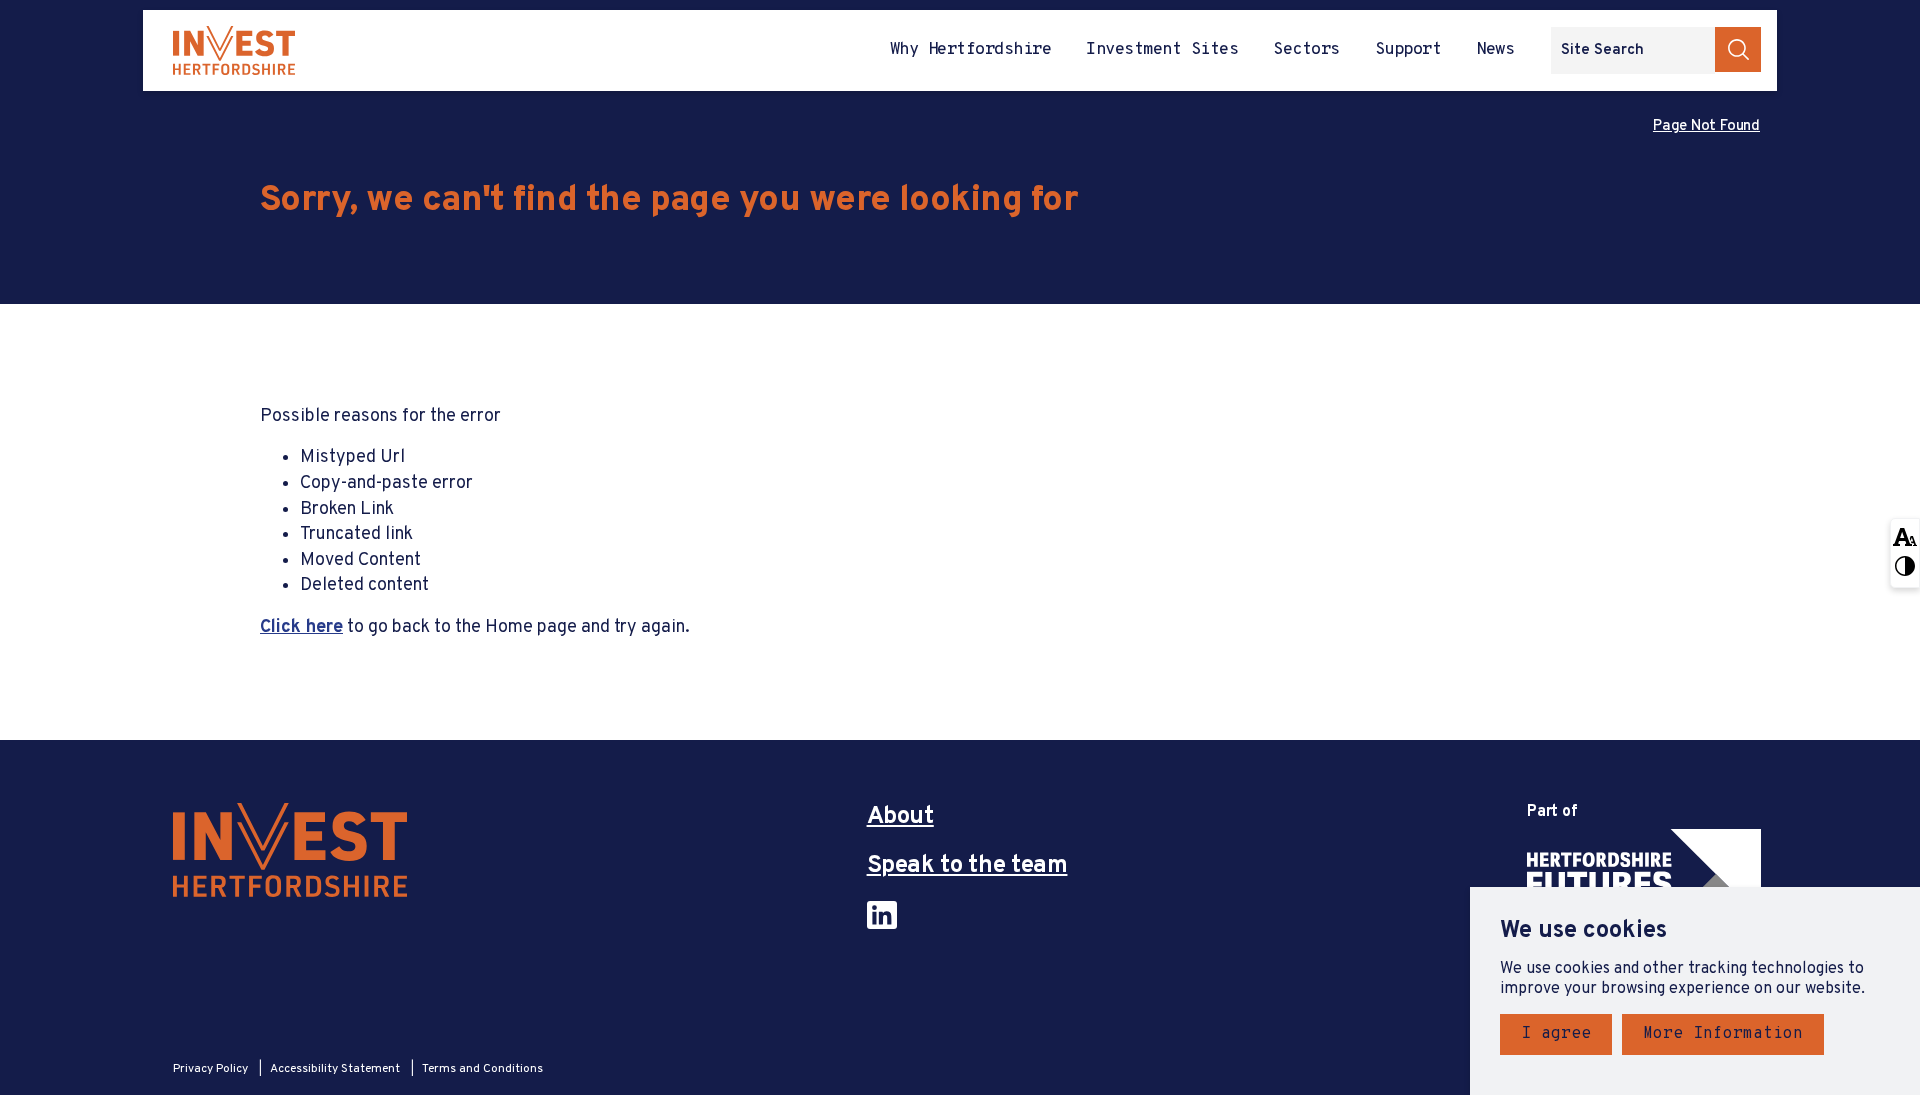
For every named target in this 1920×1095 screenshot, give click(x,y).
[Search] (1738, 49)
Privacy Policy (212, 1069)
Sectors (1306, 50)
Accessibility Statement (336, 1069)
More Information (1723, 1034)
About (900, 817)
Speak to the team (967, 866)
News (1495, 50)
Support (1408, 50)
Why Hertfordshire (970, 50)
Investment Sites (1162, 50)
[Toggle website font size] (1905, 536)
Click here (301, 627)
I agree (1556, 1034)
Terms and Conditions (482, 1069)
